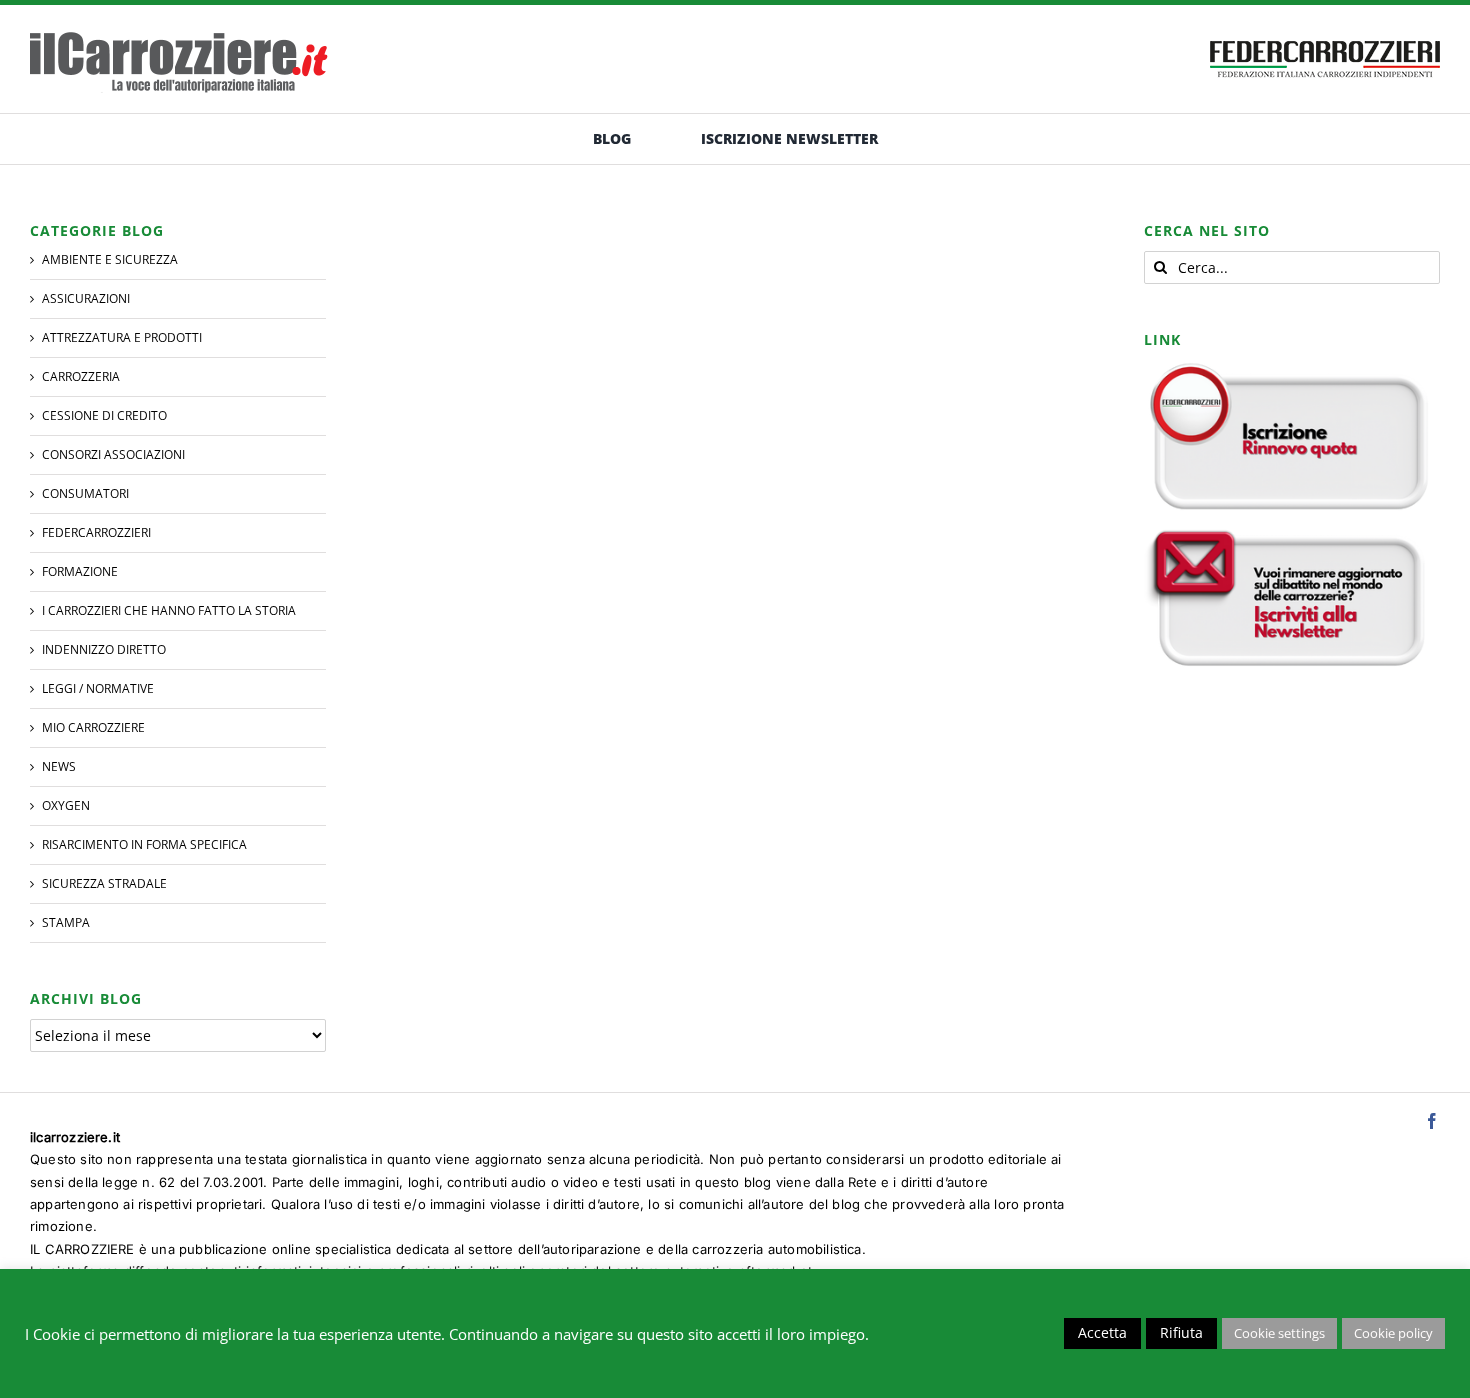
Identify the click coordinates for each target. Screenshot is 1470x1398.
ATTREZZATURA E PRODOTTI (122, 337)
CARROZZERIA (81, 376)
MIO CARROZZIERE (93, 727)
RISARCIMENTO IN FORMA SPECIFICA (144, 844)
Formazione (80, 571)
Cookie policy (1393, 1333)
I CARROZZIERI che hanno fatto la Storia (169, 610)
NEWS (59, 766)
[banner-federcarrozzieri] (1325, 35)
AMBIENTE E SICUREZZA (110, 259)
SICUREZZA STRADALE (104, 883)
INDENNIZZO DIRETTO (104, 649)
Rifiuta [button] (1181, 1332)
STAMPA (66, 922)
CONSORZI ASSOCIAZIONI (113, 454)
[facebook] (1432, 1121)
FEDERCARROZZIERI (96, 532)
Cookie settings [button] (1279, 1333)
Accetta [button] (1102, 1332)
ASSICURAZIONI (86, 298)
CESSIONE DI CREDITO (104, 415)
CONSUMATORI (85, 493)
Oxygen (66, 805)
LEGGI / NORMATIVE (98, 688)
